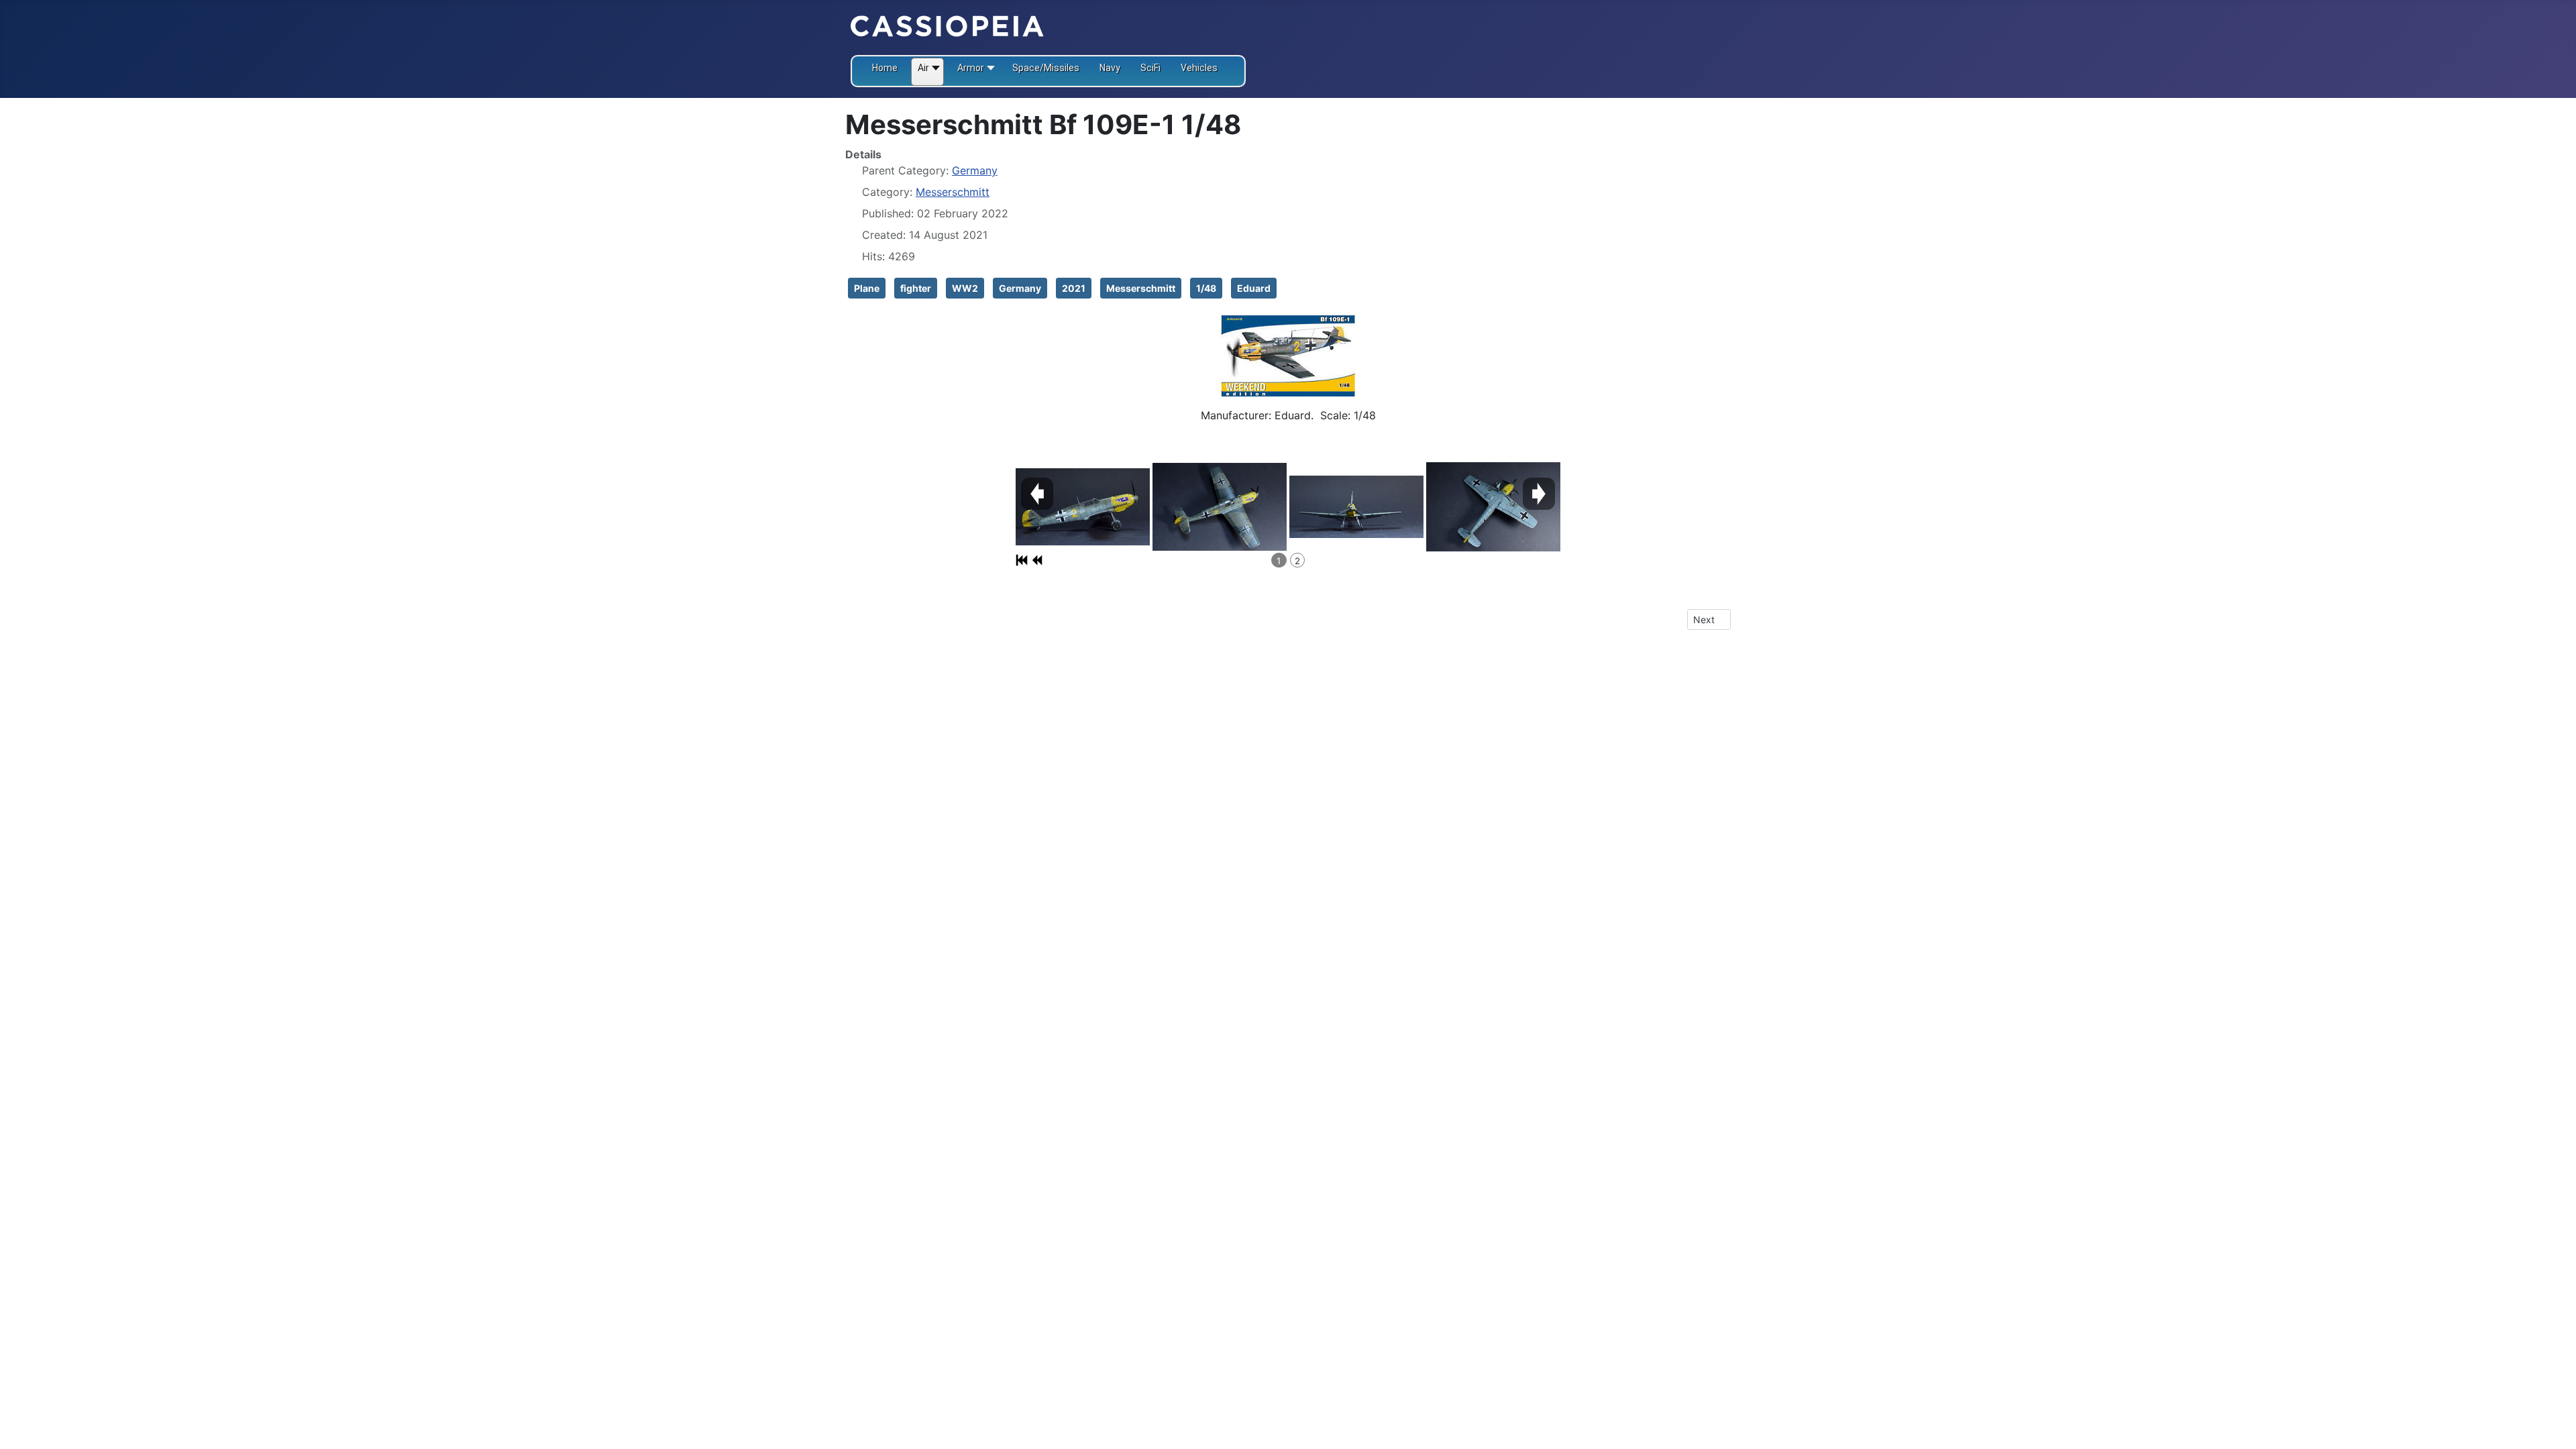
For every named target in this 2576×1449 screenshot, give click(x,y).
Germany (975, 170)
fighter (916, 288)
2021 (1074, 288)
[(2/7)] (1220, 507)
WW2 (965, 288)
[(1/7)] (1083, 507)
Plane (867, 288)
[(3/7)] (1356, 507)
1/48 (1206, 288)
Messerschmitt (953, 192)
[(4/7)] (1493, 507)
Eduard (1254, 288)
